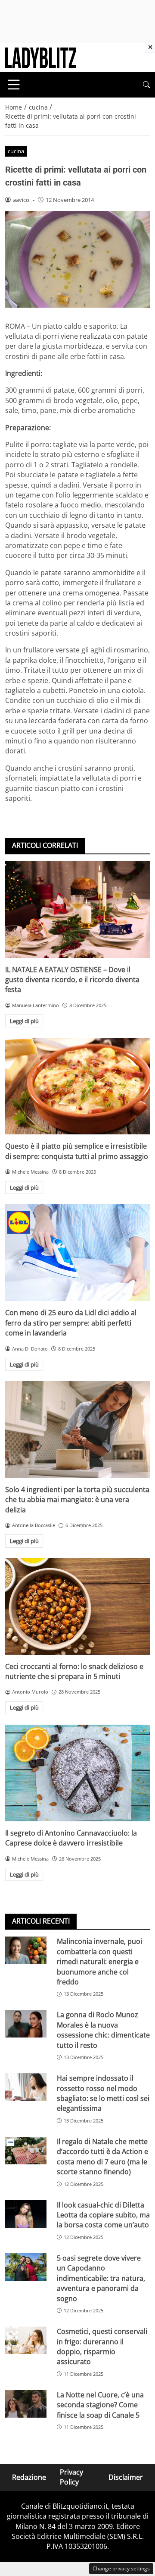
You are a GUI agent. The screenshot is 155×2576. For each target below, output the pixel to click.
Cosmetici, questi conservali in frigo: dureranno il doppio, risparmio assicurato (102, 2346)
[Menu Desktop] (14, 85)
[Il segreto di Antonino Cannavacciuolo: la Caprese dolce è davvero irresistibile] (77, 1773)
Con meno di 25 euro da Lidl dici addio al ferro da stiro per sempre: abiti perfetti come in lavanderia (71, 1323)
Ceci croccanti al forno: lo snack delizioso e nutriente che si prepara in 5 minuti (74, 1671)
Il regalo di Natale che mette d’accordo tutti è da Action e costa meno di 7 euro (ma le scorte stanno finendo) (102, 2157)
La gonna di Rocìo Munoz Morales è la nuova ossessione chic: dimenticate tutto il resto (103, 2030)
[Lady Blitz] (41, 57)
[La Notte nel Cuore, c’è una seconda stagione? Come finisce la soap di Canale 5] (26, 2404)
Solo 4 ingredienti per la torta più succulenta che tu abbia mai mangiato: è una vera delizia (77, 1500)
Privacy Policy (71, 2477)
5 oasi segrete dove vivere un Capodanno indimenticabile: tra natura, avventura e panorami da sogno (101, 2278)
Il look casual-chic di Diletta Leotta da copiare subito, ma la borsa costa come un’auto (103, 2215)
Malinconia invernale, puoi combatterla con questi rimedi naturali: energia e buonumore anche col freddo (99, 1962)
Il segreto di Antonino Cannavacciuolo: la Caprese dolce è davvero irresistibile (71, 1838)
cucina (16, 151)
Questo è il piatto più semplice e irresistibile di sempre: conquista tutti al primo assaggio (77, 1151)
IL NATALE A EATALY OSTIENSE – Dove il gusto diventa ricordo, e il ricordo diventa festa (72, 980)
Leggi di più (24, 1021)
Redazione (29, 2477)
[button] (146, 85)
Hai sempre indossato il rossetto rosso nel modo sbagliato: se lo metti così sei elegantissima (103, 2093)
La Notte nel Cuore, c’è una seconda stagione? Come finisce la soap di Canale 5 (100, 2405)
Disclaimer (126, 2477)
